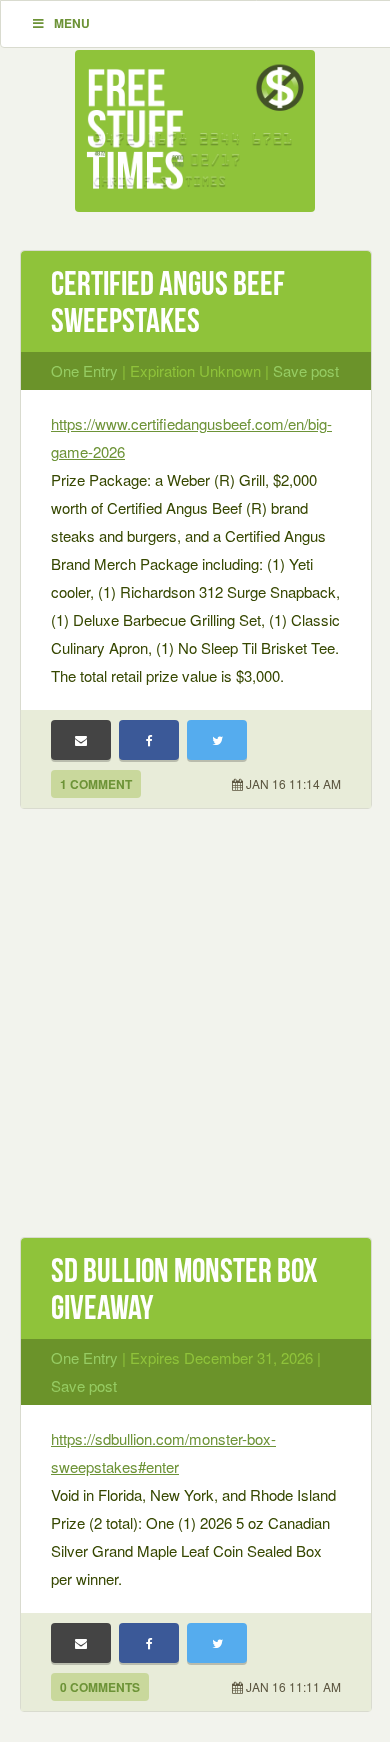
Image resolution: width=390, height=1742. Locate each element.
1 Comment (96, 784)
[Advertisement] (195, 1034)
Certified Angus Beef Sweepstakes (168, 302)
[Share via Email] (81, 740)
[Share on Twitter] (217, 740)
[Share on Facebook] (149, 740)
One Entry (84, 370)
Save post (306, 370)
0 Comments (100, 1687)
